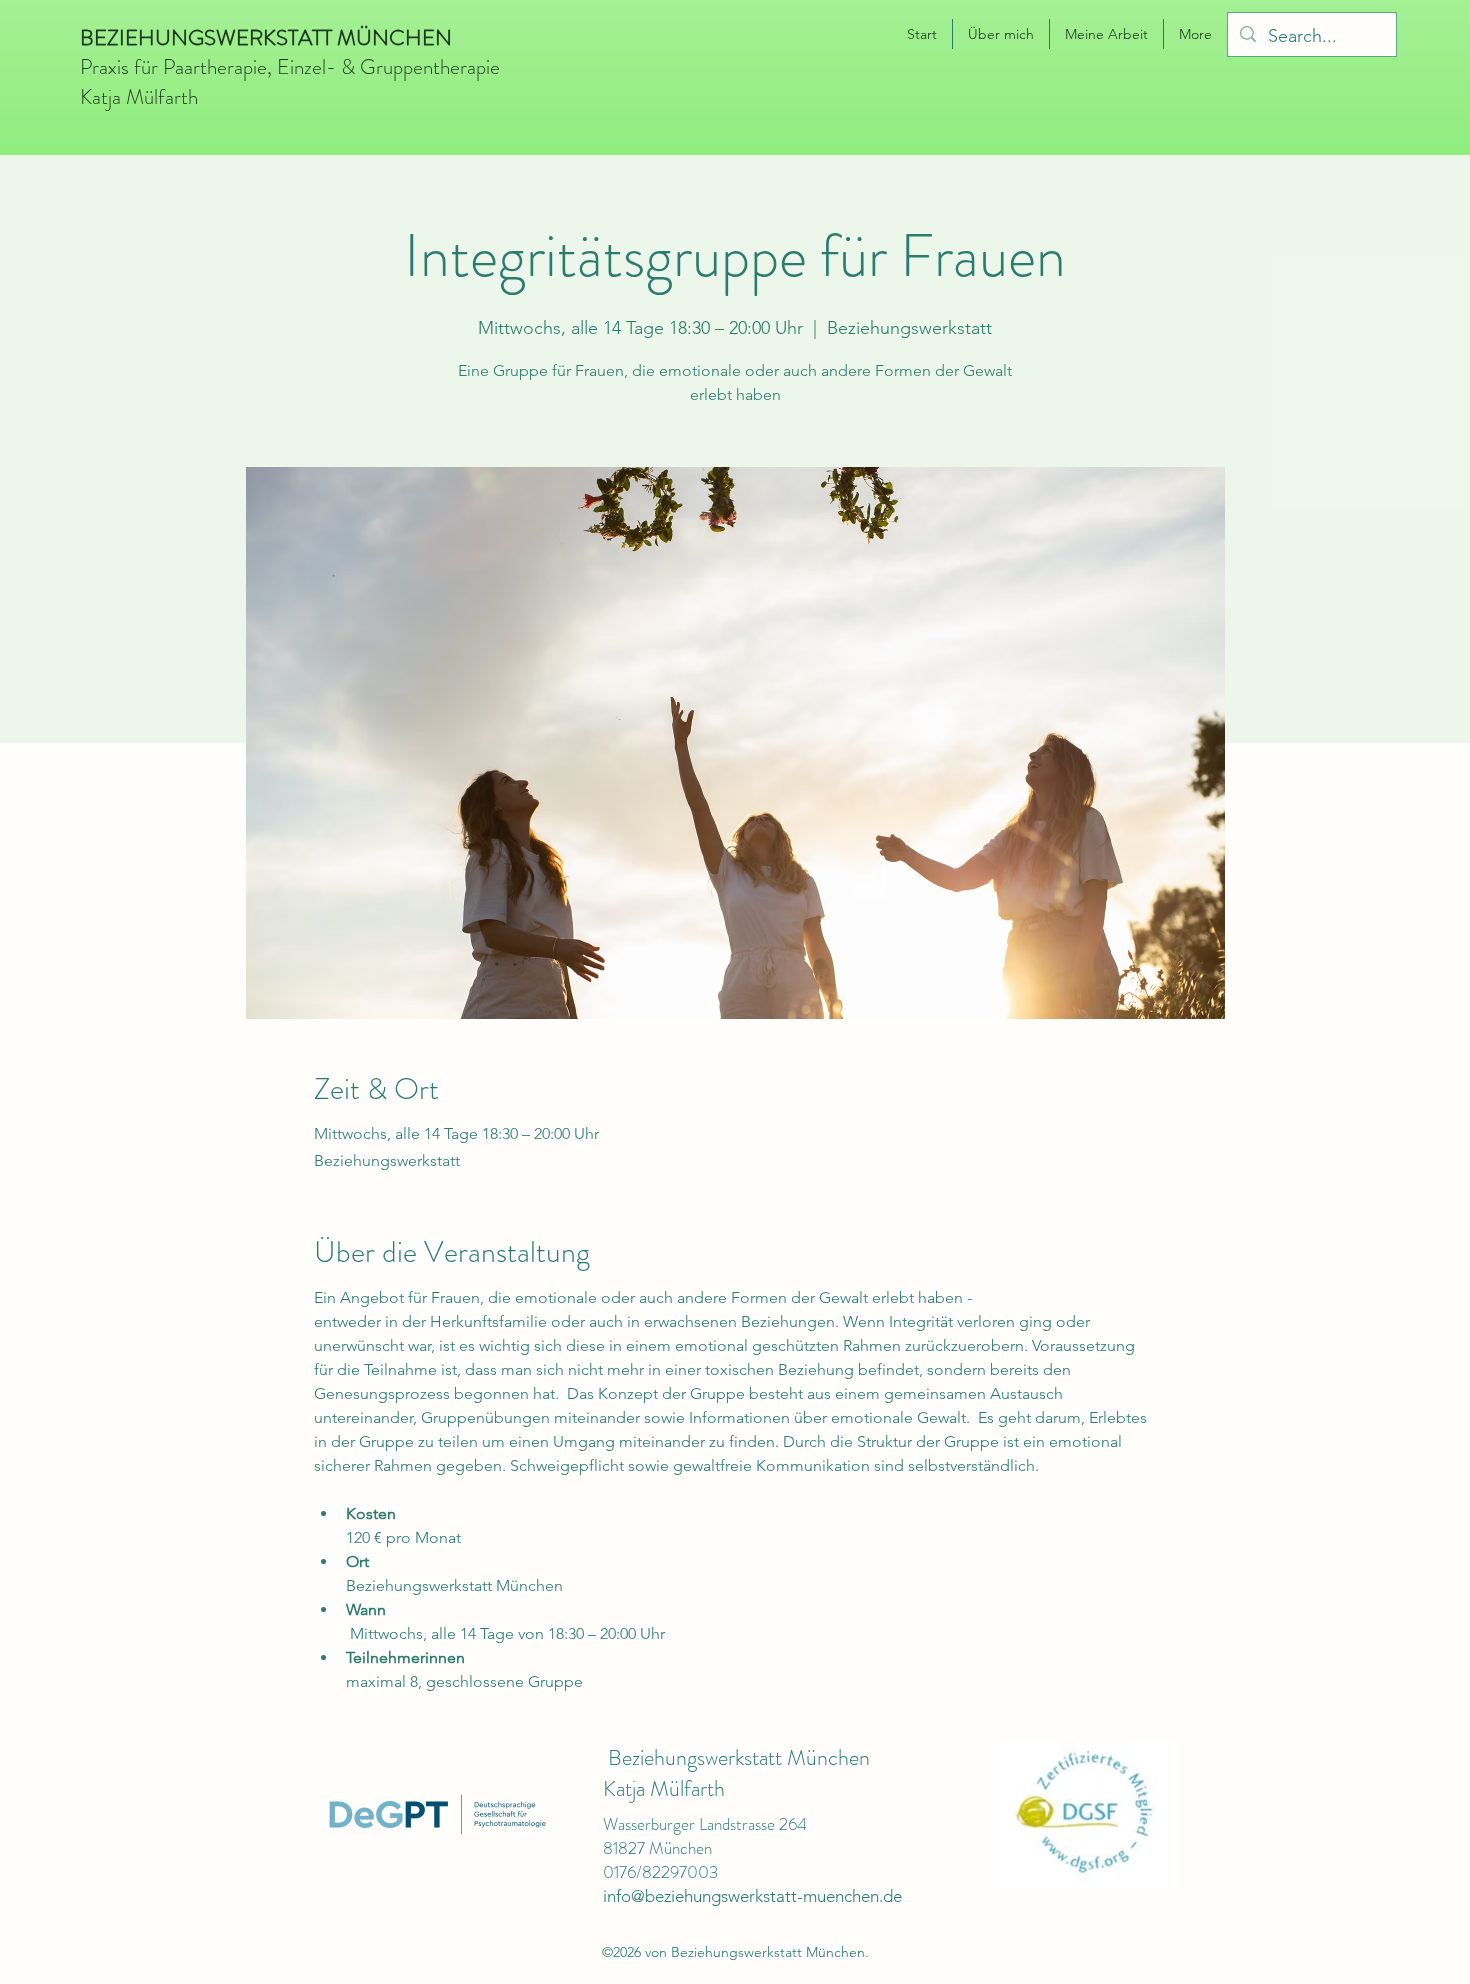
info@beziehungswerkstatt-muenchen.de (752, 1896)
